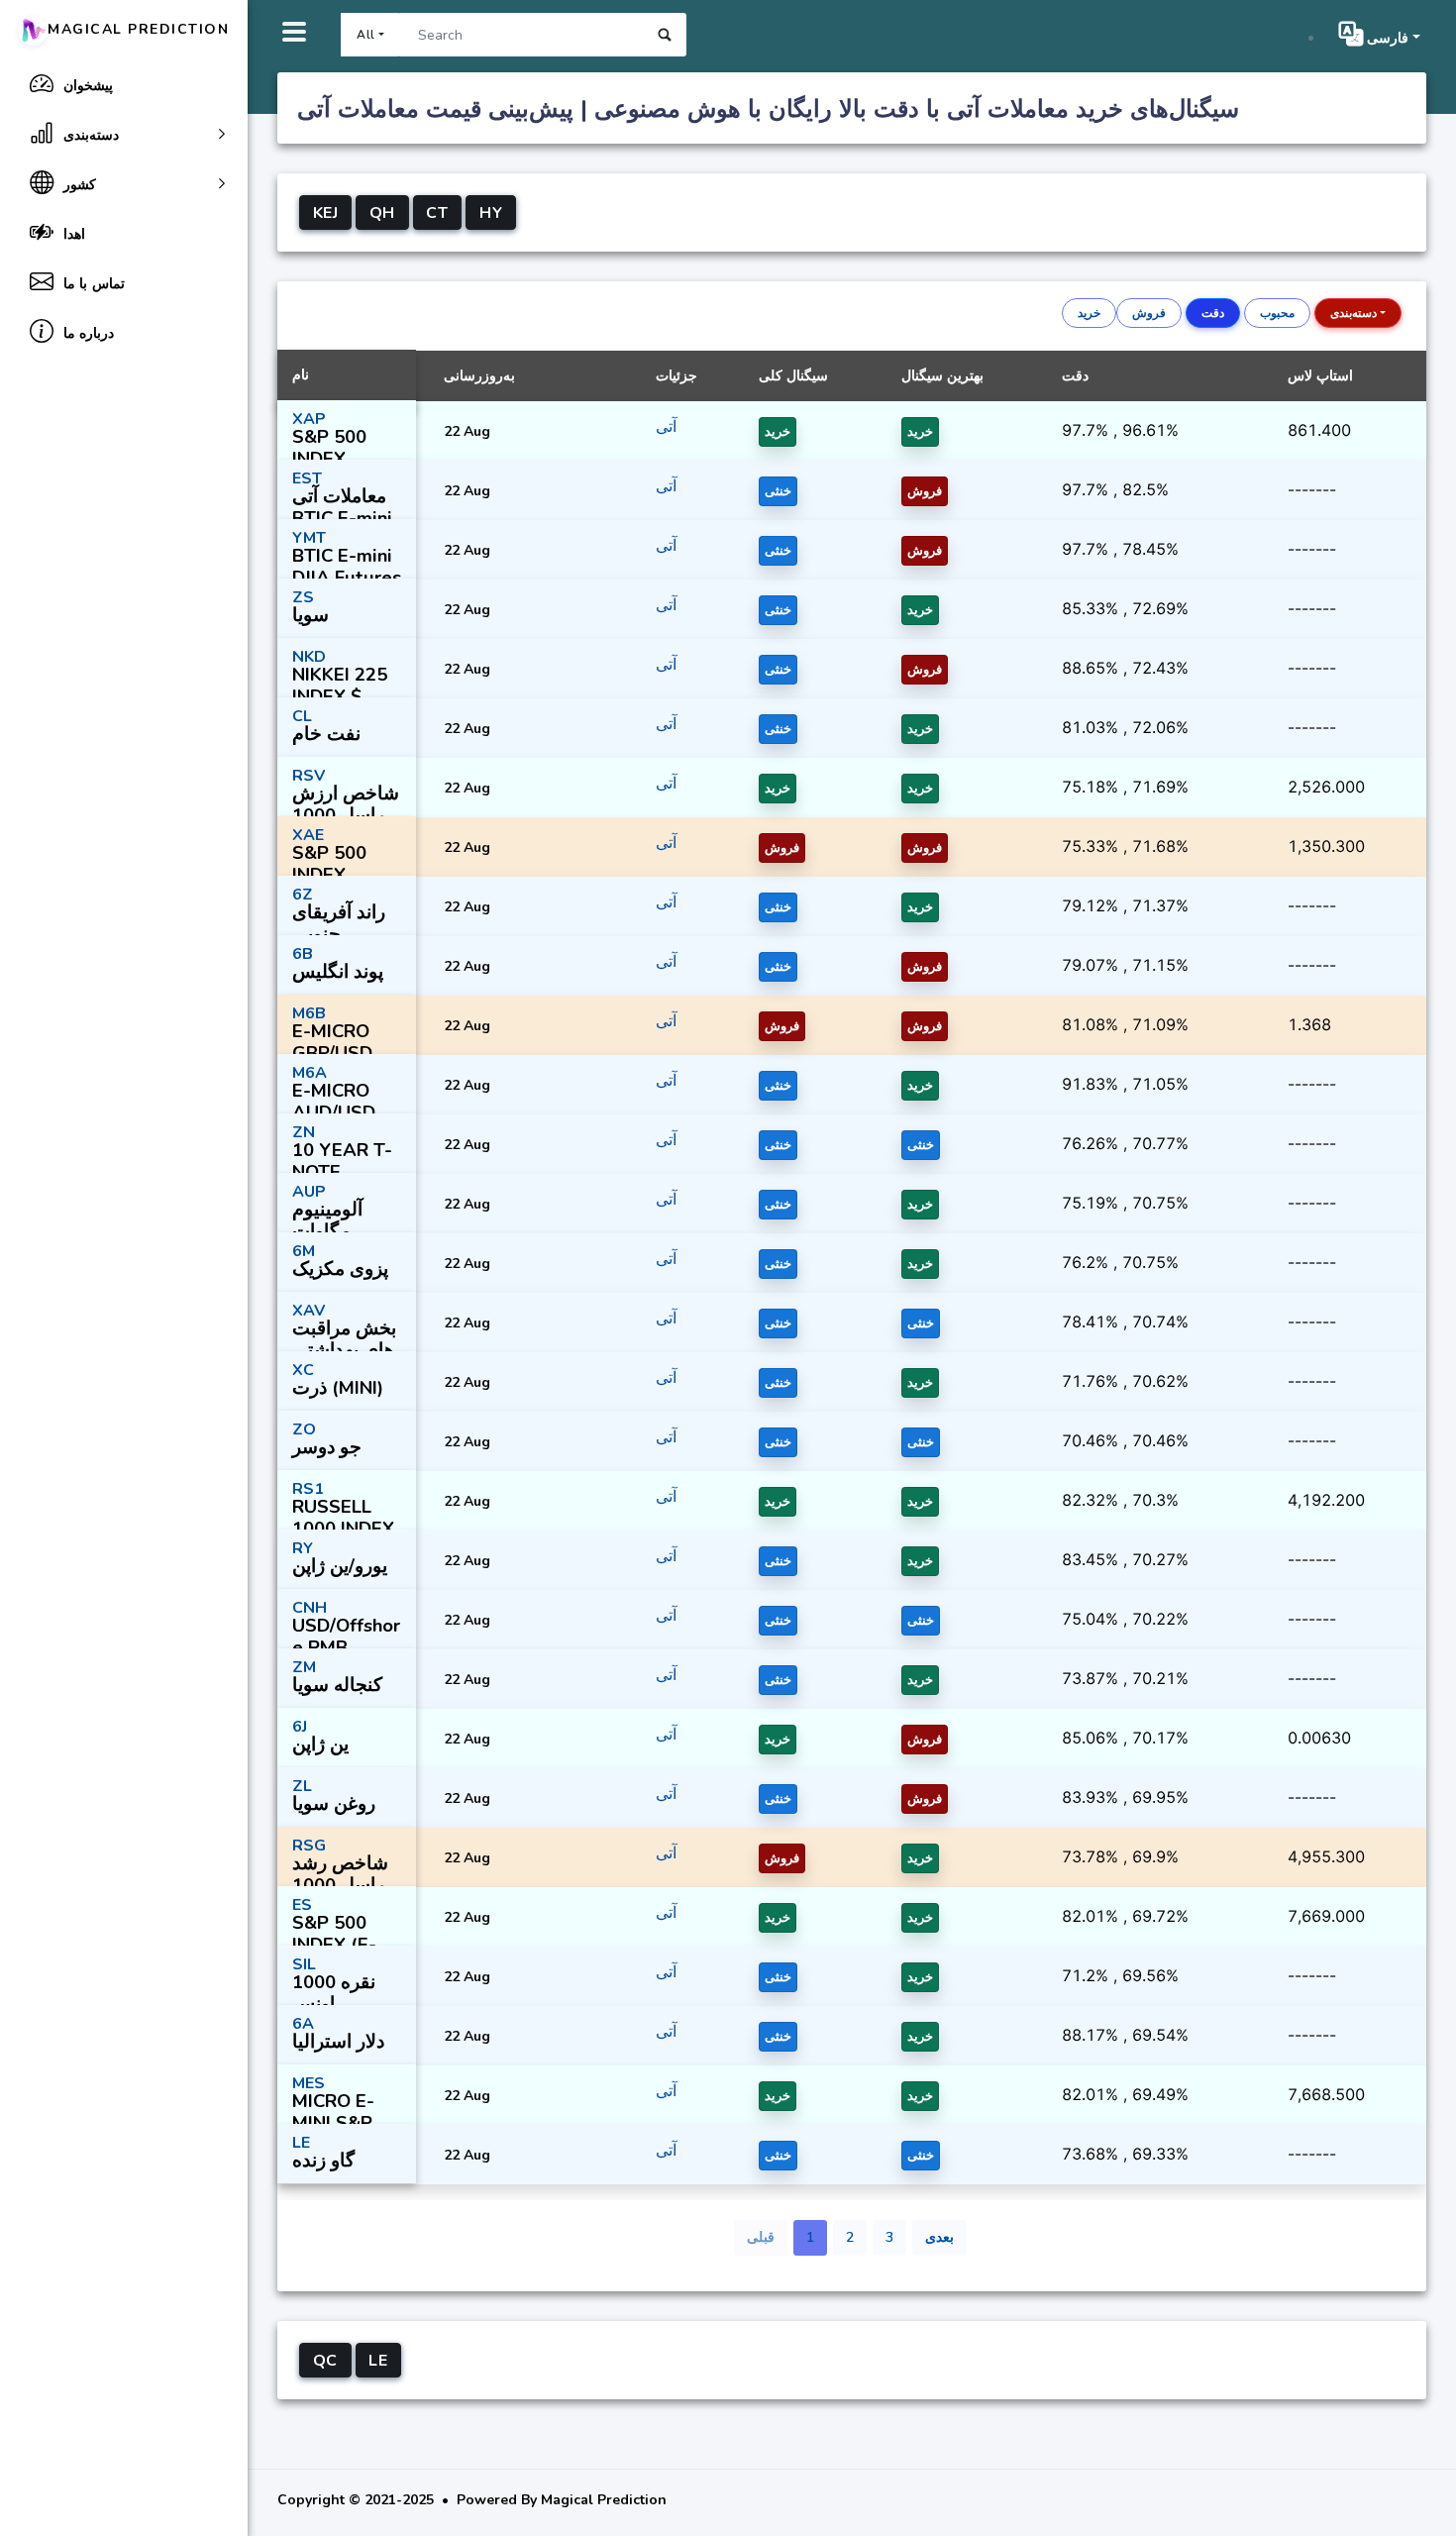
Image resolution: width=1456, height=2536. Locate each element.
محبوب (1277, 313)
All (366, 35)
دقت (1213, 313)
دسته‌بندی (1353, 313)
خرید (1089, 313)
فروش (1149, 313)
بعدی (939, 2237)
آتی (666, 427)
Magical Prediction (139, 29)
